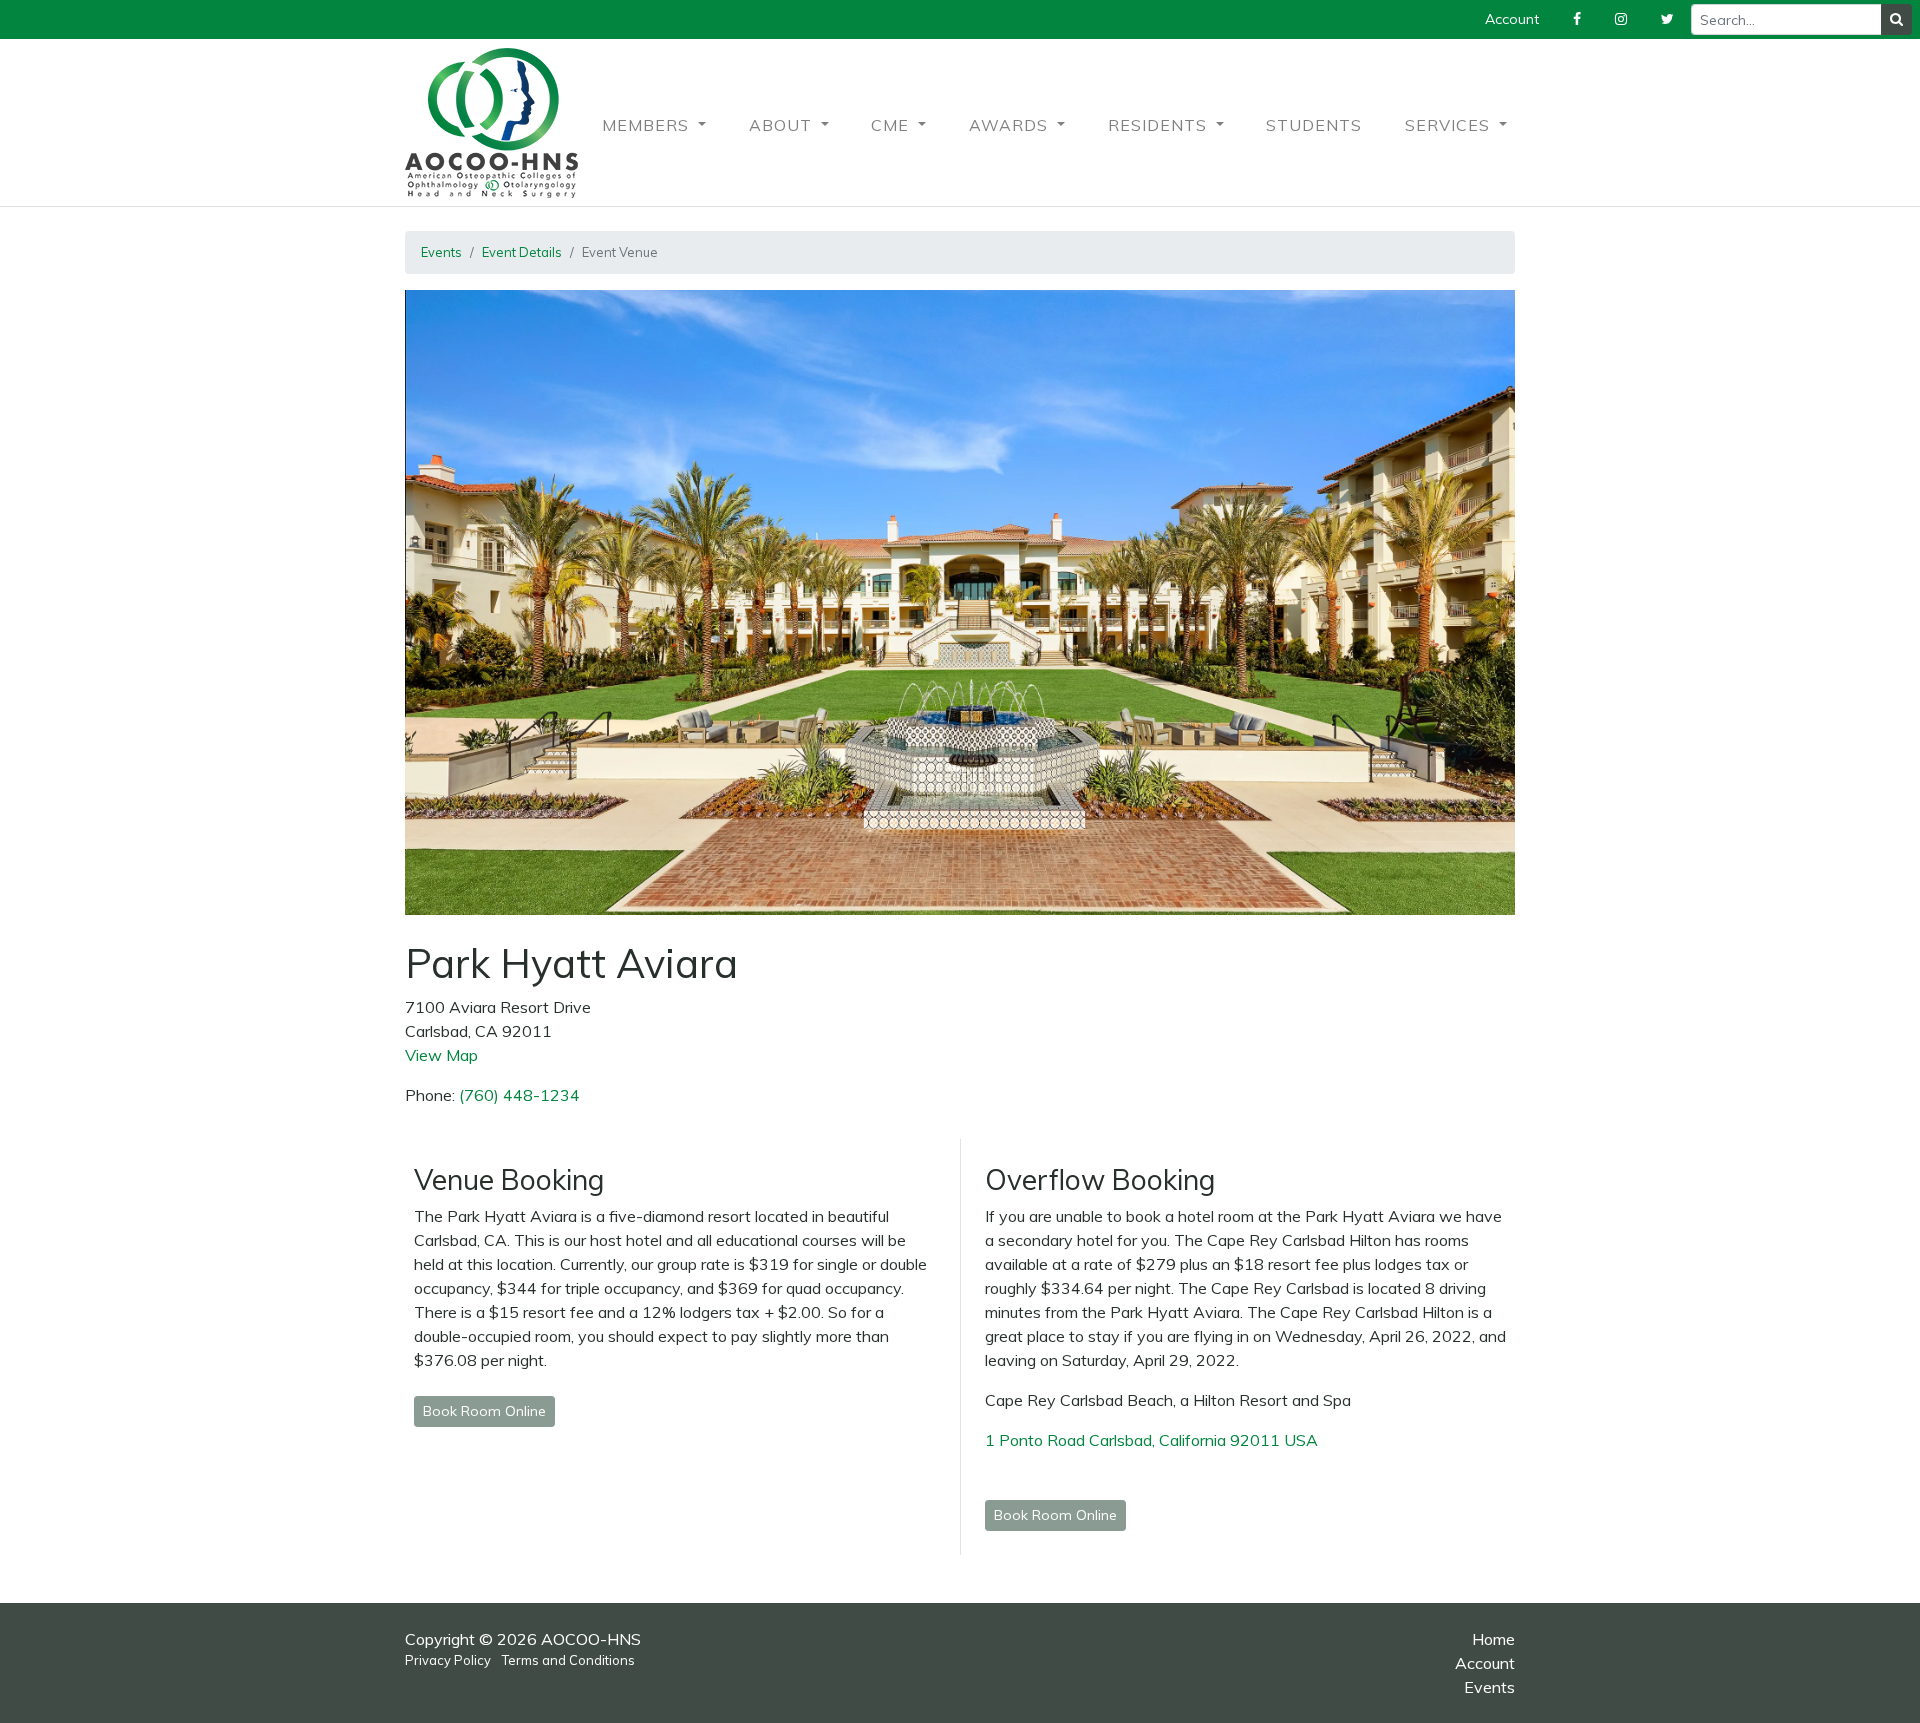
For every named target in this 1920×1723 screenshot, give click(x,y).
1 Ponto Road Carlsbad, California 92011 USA (1153, 1440)
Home (1493, 1639)
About (783, 125)
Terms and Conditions (568, 1660)
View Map (441, 1055)
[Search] (1896, 19)
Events (441, 252)
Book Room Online (484, 1411)
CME (892, 125)
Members (648, 125)
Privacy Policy (448, 1660)
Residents (1160, 125)
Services (1450, 125)
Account (1485, 1663)
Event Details (522, 252)
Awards (1011, 125)
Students (1314, 125)
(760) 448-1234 (519, 1095)
